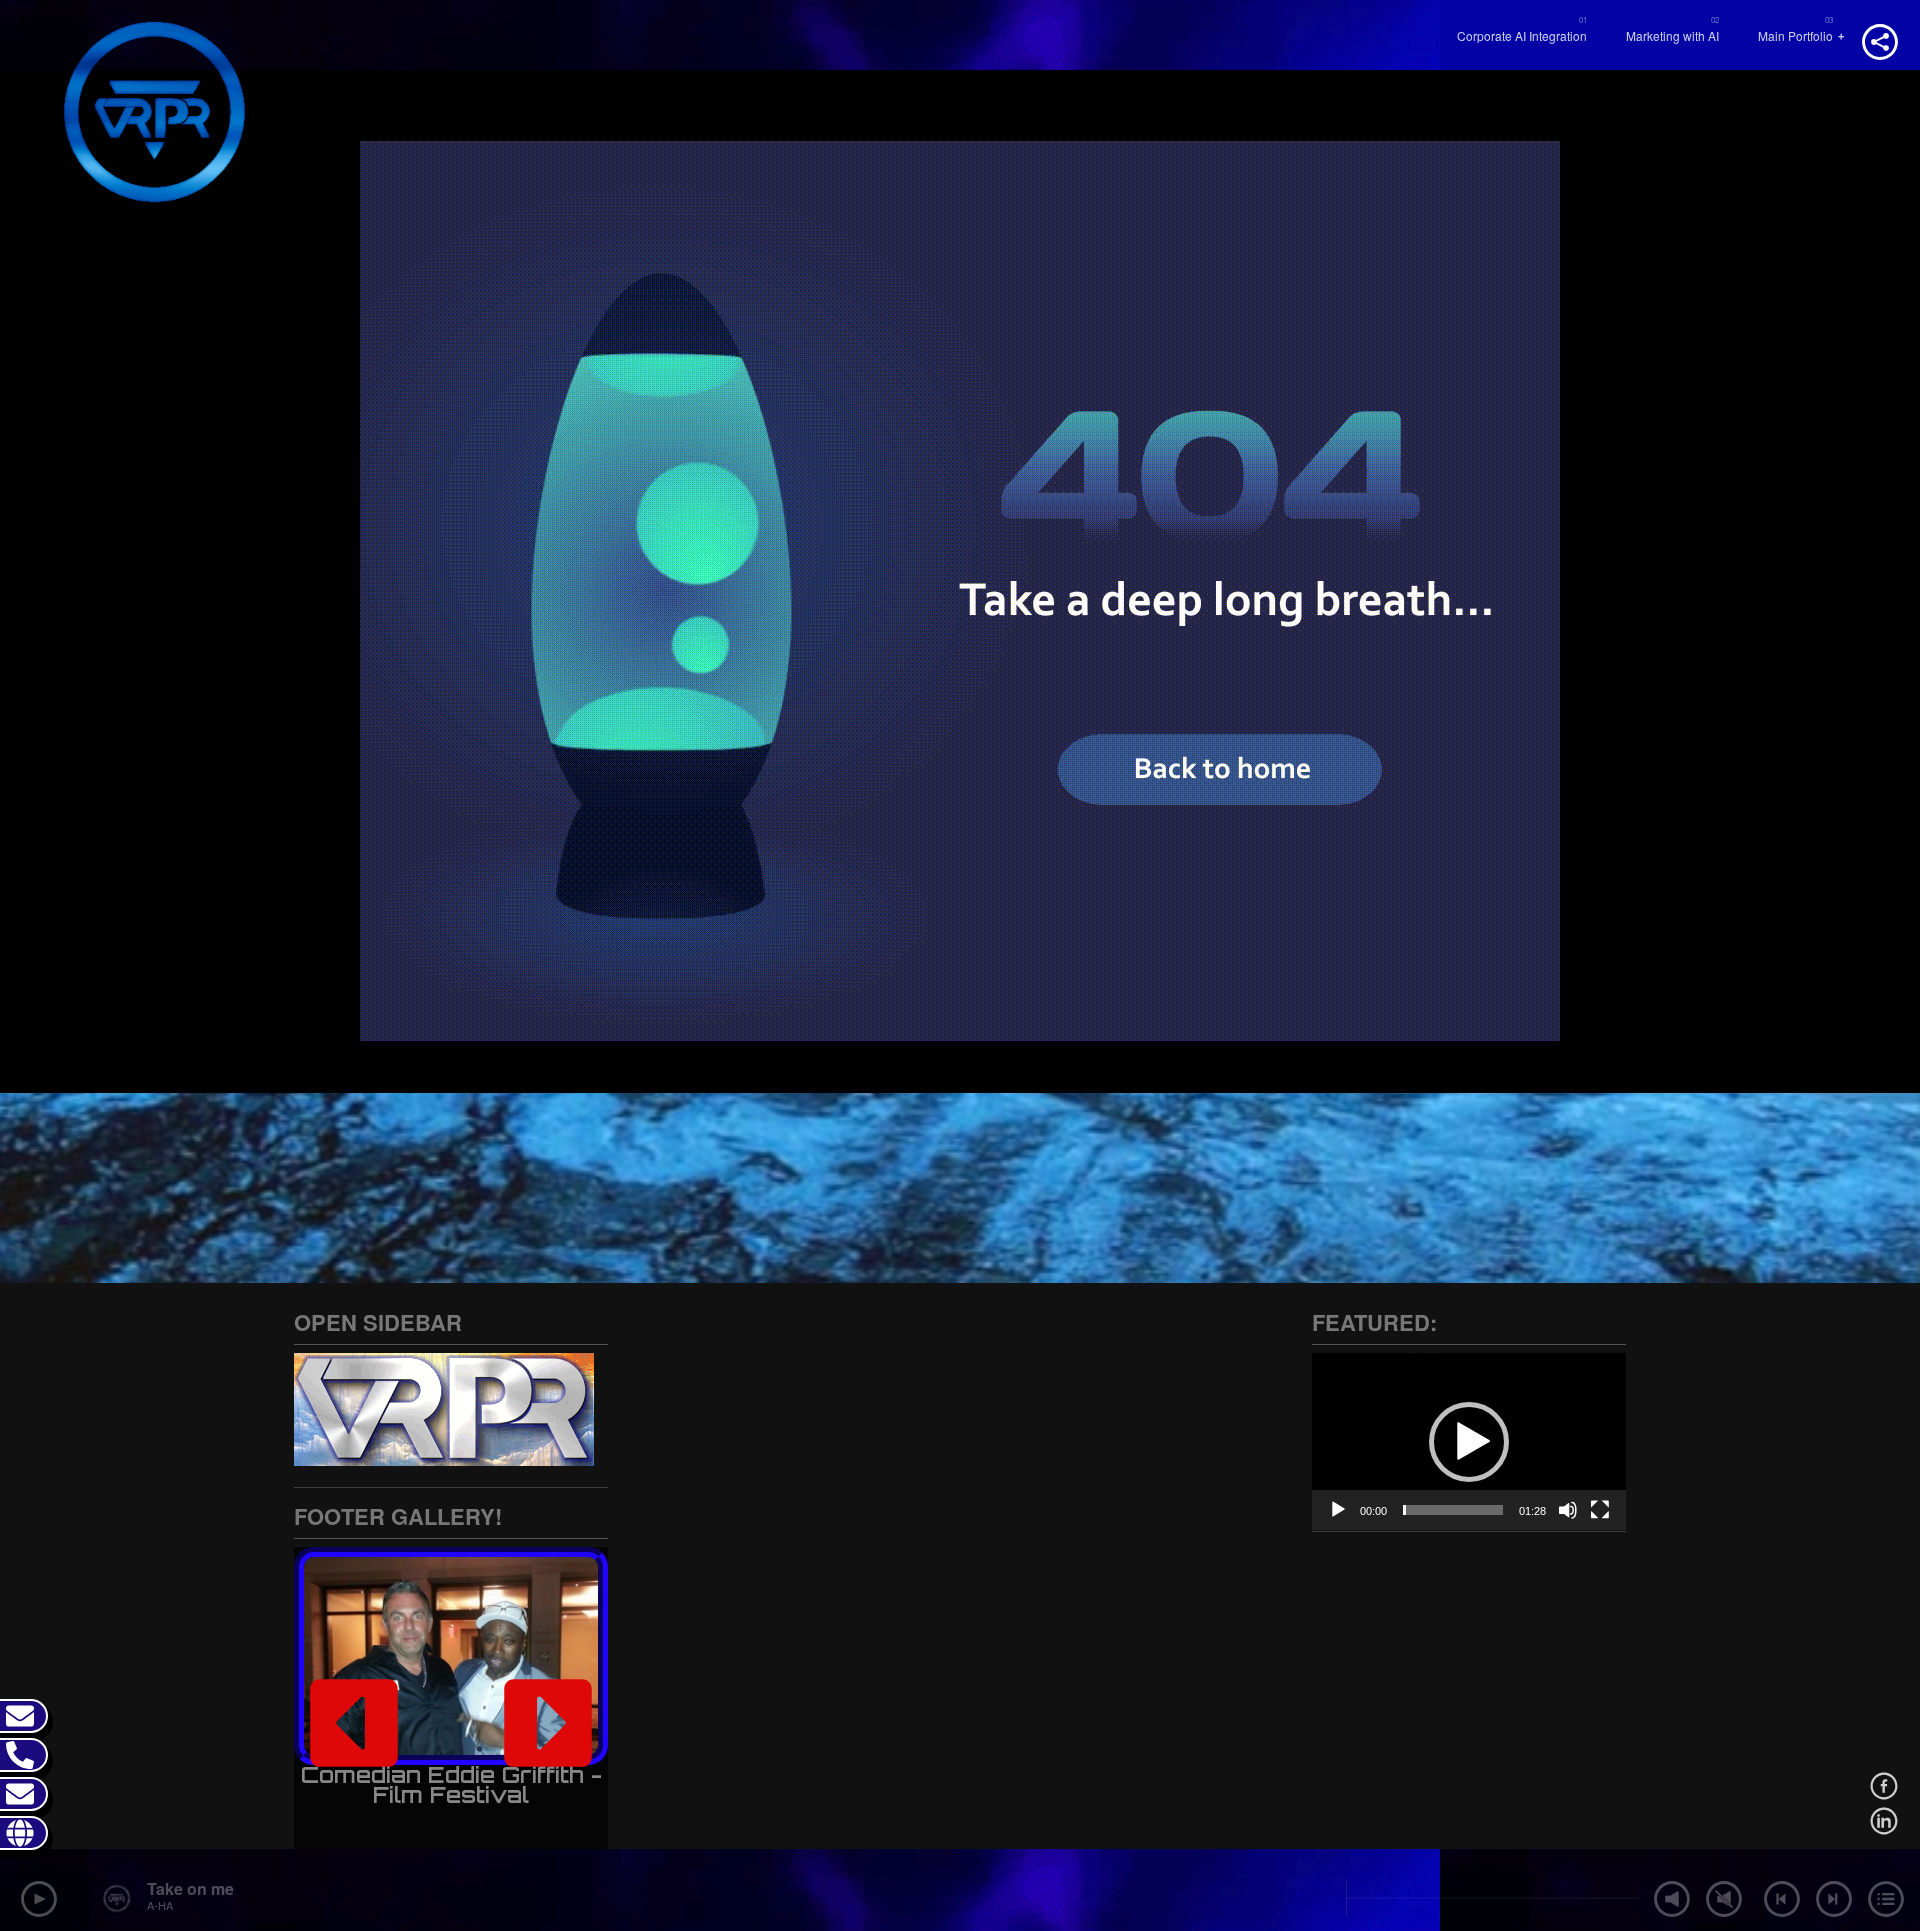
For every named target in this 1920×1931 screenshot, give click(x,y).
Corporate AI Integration (1522, 35)
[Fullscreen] (1600, 1510)
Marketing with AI (1672, 35)
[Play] (1338, 1510)
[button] (354, 1723)
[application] (1469, 1441)
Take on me (190, 1888)
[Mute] (1568, 1510)
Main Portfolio (1795, 35)
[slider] (1453, 1510)
